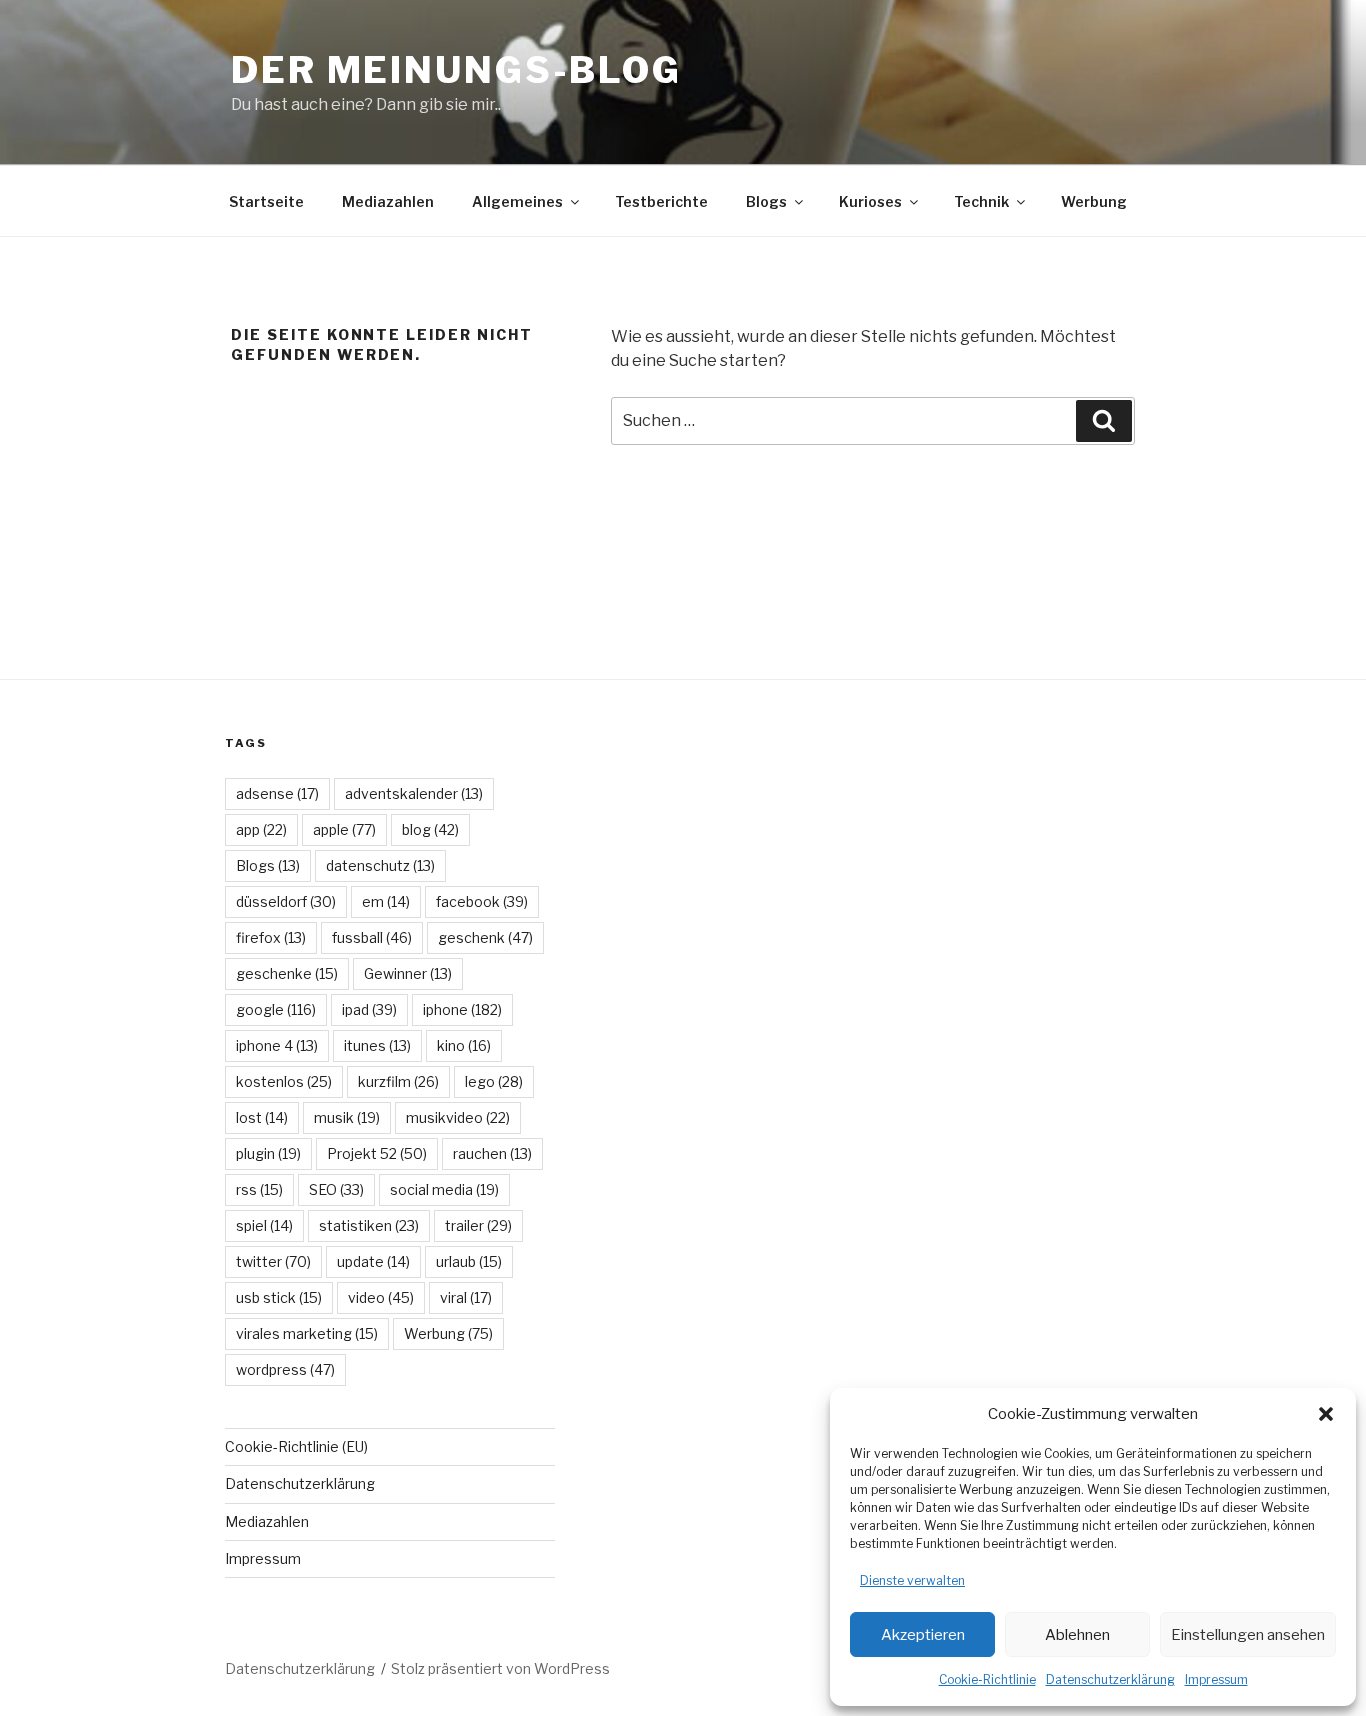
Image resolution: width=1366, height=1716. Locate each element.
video (381, 1297)
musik (347, 1117)
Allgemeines (517, 201)
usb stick (279, 1297)
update (373, 1261)
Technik (981, 201)
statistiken (369, 1225)
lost (262, 1117)
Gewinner (408, 973)
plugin (268, 1153)
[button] (1326, 1414)
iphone (462, 1009)
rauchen (492, 1153)
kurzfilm (398, 1081)
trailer (478, 1225)
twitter (273, 1261)
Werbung (1094, 201)
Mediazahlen (388, 201)
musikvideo (458, 1117)
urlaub (469, 1261)
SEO (336, 1189)
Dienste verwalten (912, 1580)
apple (344, 829)
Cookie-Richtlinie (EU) (296, 1446)
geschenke (287, 973)
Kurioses (870, 201)
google (276, 1009)
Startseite (266, 201)
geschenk (485, 937)
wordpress (285, 1369)
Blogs (766, 201)
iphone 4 (277, 1045)
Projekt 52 (377, 1153)
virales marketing (307, 1333)
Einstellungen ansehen (1248, 1635)
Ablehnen (1077, 1635)
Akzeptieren (923, 1635)
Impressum (1216, 1679)
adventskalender (414, 793)
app (261, 829)
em (386, 901)
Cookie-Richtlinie (987, 1679)
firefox (271, 937)
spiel (264, 1225)
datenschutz (380, 865)
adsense (277, 793)
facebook (482, 901)
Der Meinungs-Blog (456, 70)
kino (464, 1045)
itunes (377, 1045)
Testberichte (661, 201)
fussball (372, 937)
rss (259, 1189)
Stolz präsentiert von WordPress (500, 1668)
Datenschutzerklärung (1110, 1679)
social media (444, 1189)
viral (466, 1297)
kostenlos (284, 1081)
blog (430, 829)
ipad (369, 1009)
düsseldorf (286, 901)
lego (494, 1081)
